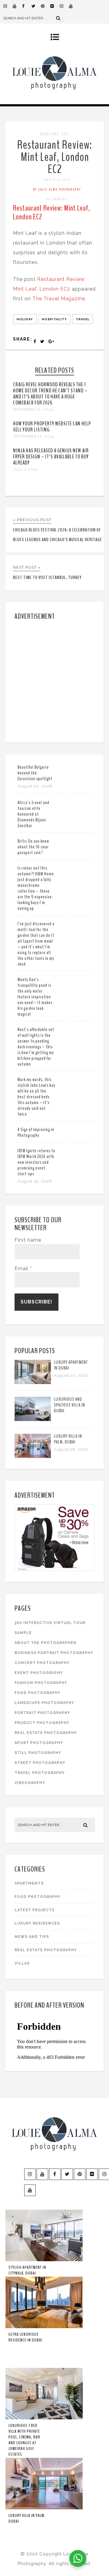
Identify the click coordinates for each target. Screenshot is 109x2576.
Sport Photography (39, 1743)
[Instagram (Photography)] (8, 6)
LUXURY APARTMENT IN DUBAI (71, 1365)
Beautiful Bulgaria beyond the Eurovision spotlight (35, 773)
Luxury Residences (37, 1923)
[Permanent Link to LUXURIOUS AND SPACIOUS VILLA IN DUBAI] (33, 1419)
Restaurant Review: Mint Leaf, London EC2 (55, 157)
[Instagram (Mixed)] (64, 6)
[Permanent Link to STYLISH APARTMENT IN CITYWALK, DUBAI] (44, 2260)
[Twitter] (36, 6)
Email (23, 1268)
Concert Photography (42, 1663)
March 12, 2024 (57, 180)
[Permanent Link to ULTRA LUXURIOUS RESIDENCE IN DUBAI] (44, 2327)
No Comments (57, 199)
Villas (22, 1963)
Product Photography (42, 1723)
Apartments (29, 1883)
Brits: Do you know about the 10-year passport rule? (33, 847)
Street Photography (40, 1763)
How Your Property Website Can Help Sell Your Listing (52, 427)
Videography (30, 1783)
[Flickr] (55, 6)
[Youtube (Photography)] (17, 6)
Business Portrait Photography (54, 1653)
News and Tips (55, 134)
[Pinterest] (45, 6)
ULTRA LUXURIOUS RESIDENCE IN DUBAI (25, 2337)
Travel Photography (40, 1773)
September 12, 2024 (34, 436)
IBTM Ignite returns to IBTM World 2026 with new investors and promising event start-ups (36, 1162)
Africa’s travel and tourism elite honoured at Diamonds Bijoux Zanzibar (33, 814)
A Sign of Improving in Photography (36, 1132)
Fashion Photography (41, 1683)
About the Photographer (45, 1643)
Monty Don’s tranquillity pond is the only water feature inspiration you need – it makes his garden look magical (35, 997)
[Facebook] (27, 6)
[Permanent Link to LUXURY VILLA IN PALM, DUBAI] (33, 1456)
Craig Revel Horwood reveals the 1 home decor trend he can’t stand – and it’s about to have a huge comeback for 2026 (50, 394)
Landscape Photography (44, 1703)
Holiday (25, 319)
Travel (83, 319)
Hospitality (54, 319)
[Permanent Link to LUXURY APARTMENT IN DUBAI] (33, 1382)
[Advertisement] (54, 680)
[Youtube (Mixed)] (74, 6)
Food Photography (38, 1693)
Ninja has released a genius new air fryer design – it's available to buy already (51, 457)
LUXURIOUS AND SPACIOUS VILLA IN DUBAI (69, 1405)
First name (28, 1240)
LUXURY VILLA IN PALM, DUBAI (68, 1439)
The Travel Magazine (59, 299)
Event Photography (39, 1673)
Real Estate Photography (46, 1733)
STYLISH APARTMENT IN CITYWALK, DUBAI (27, 2270)
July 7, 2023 (25, 469)
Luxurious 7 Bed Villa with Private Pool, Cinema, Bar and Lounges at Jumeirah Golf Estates (24, 2440)
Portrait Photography (42, 1713)
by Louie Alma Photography (57, 189)
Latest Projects (35, 1910)
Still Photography (38, 1753)
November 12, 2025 (33, 409)
